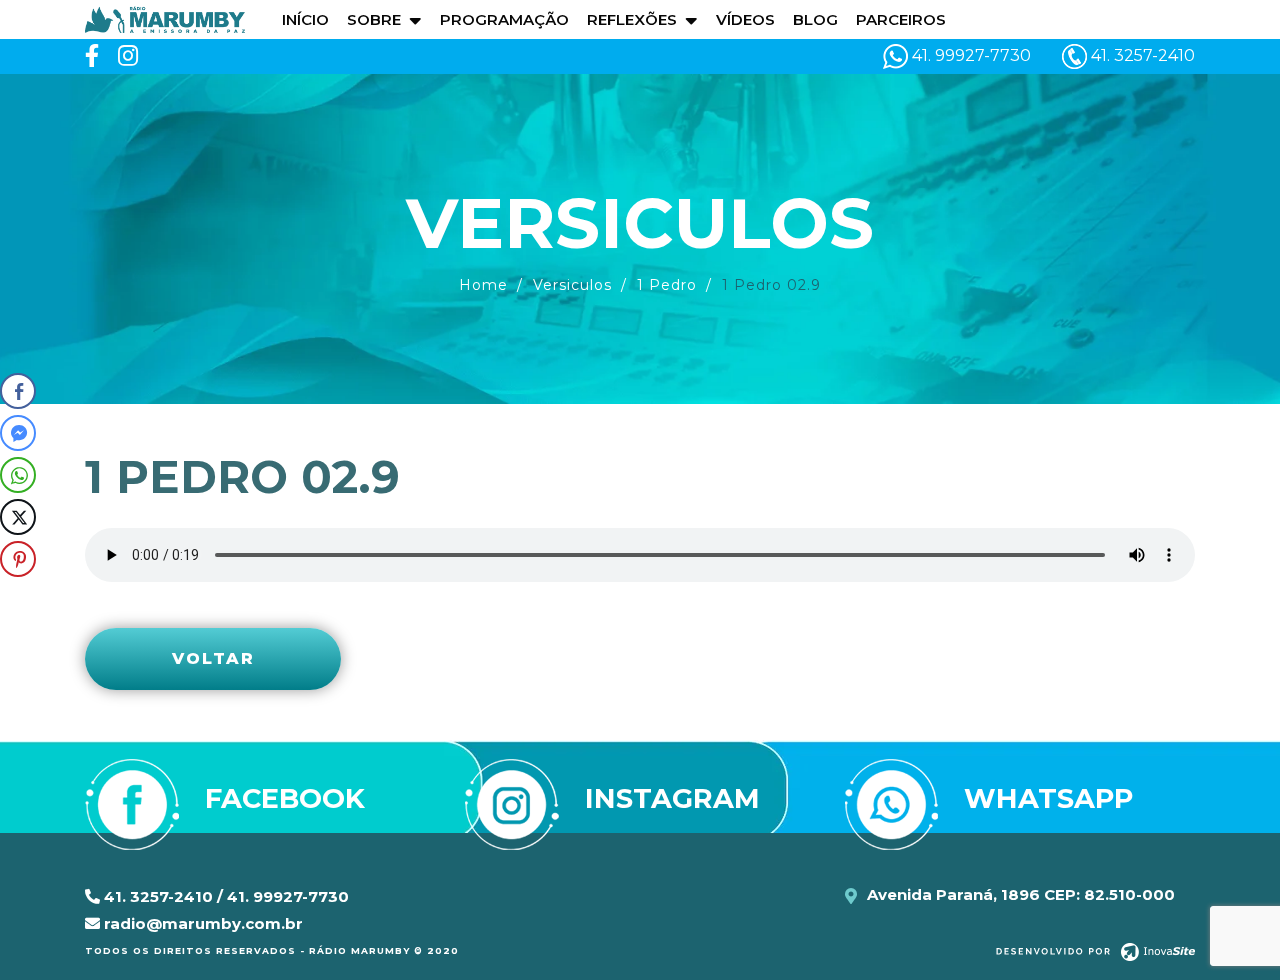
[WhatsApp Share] (18, 475)
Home (483, 285)
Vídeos (745, 19)
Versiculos (572, 285)
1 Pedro (667, 285)
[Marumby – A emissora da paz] (165, 18)
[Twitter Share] (18, 517)
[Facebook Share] (18, 391)
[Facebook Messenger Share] (18, 433)
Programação (504, 19)
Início (305, 19)
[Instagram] (128, 56)
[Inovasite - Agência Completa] (1095, 951)
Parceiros (901, 19)
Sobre (374, 19)
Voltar (213, 658)
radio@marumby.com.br (201, 923)
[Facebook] (92, 56)
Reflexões (632, 19)
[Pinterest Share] (18, 559)
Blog (815, 19)
